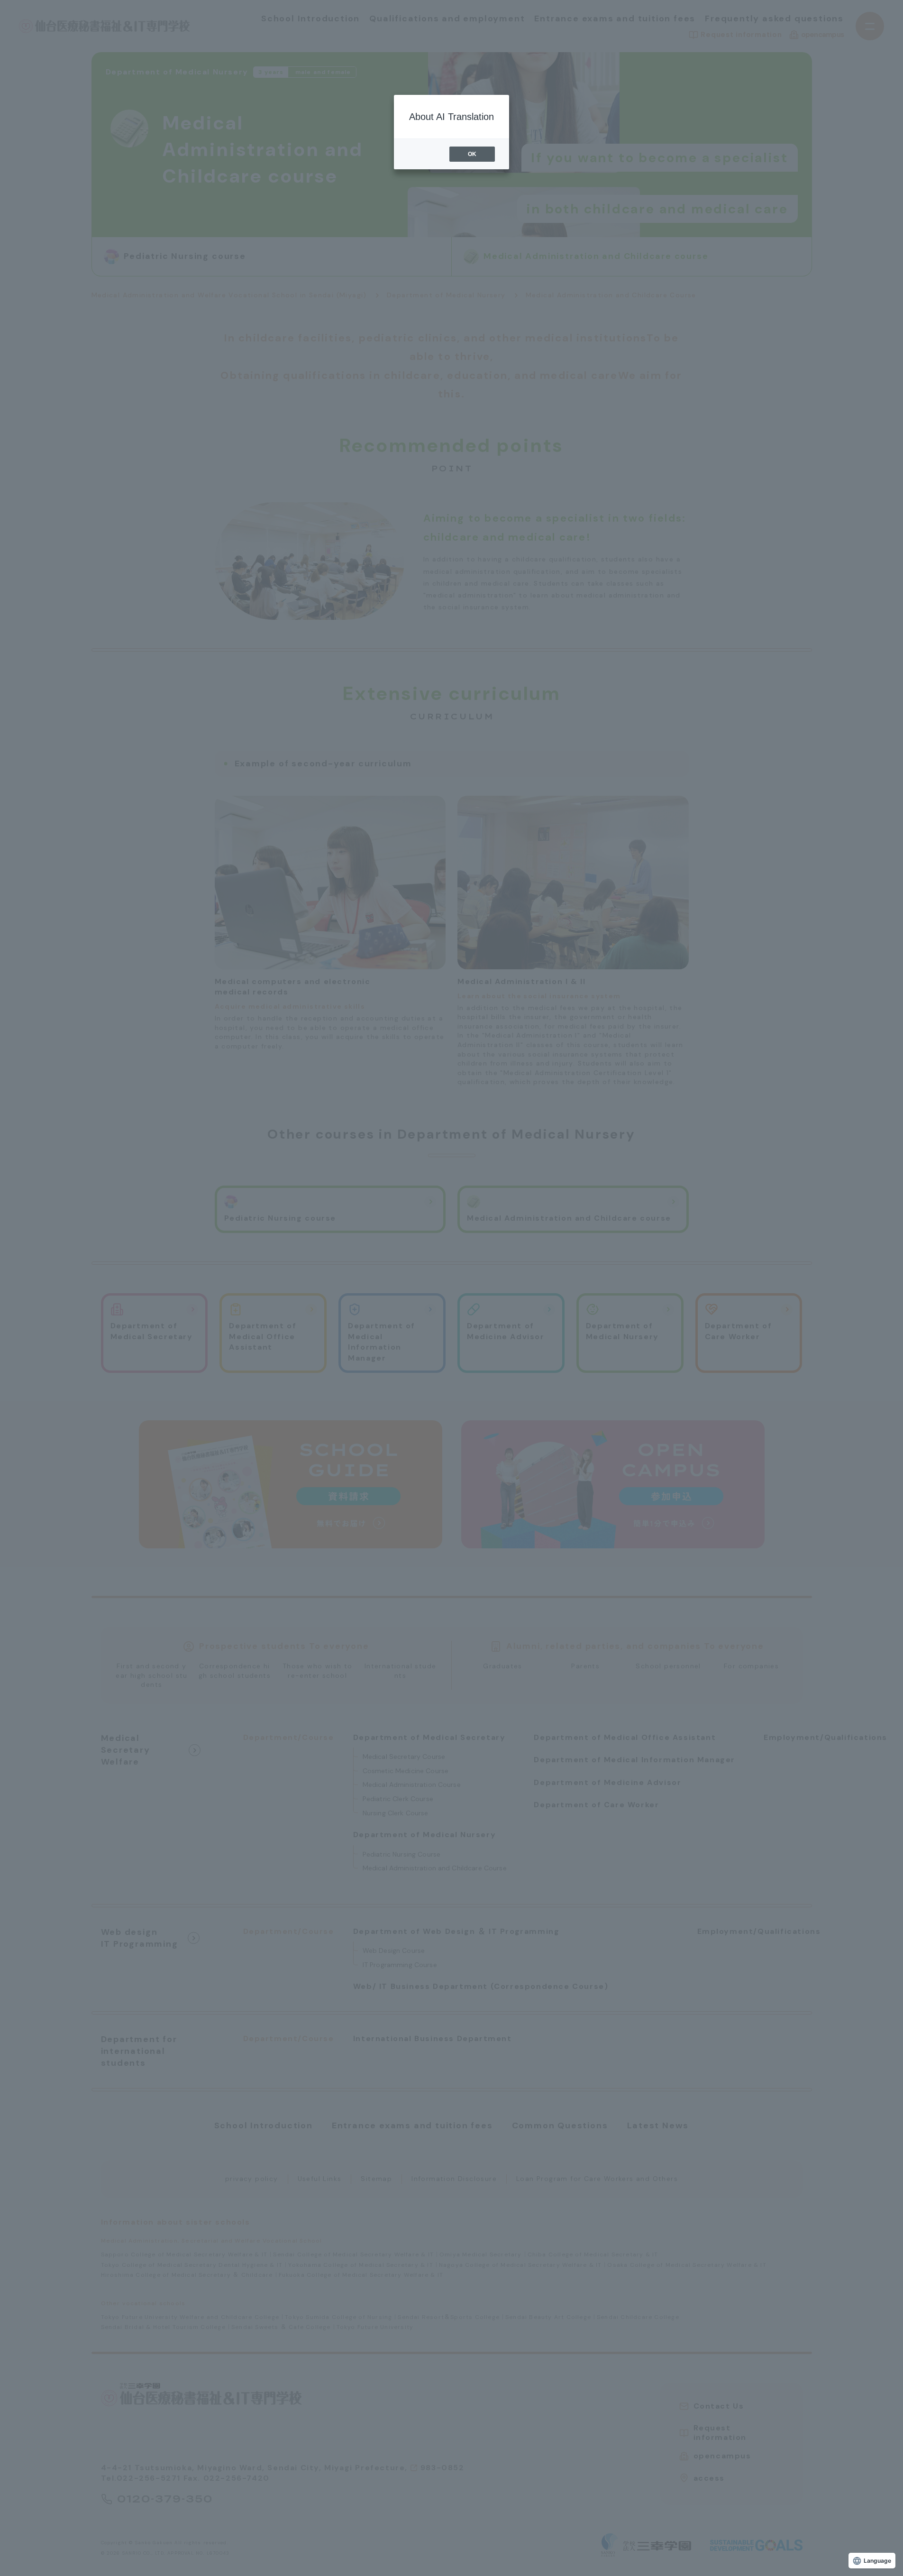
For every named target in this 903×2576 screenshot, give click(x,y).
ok (472, 154)
